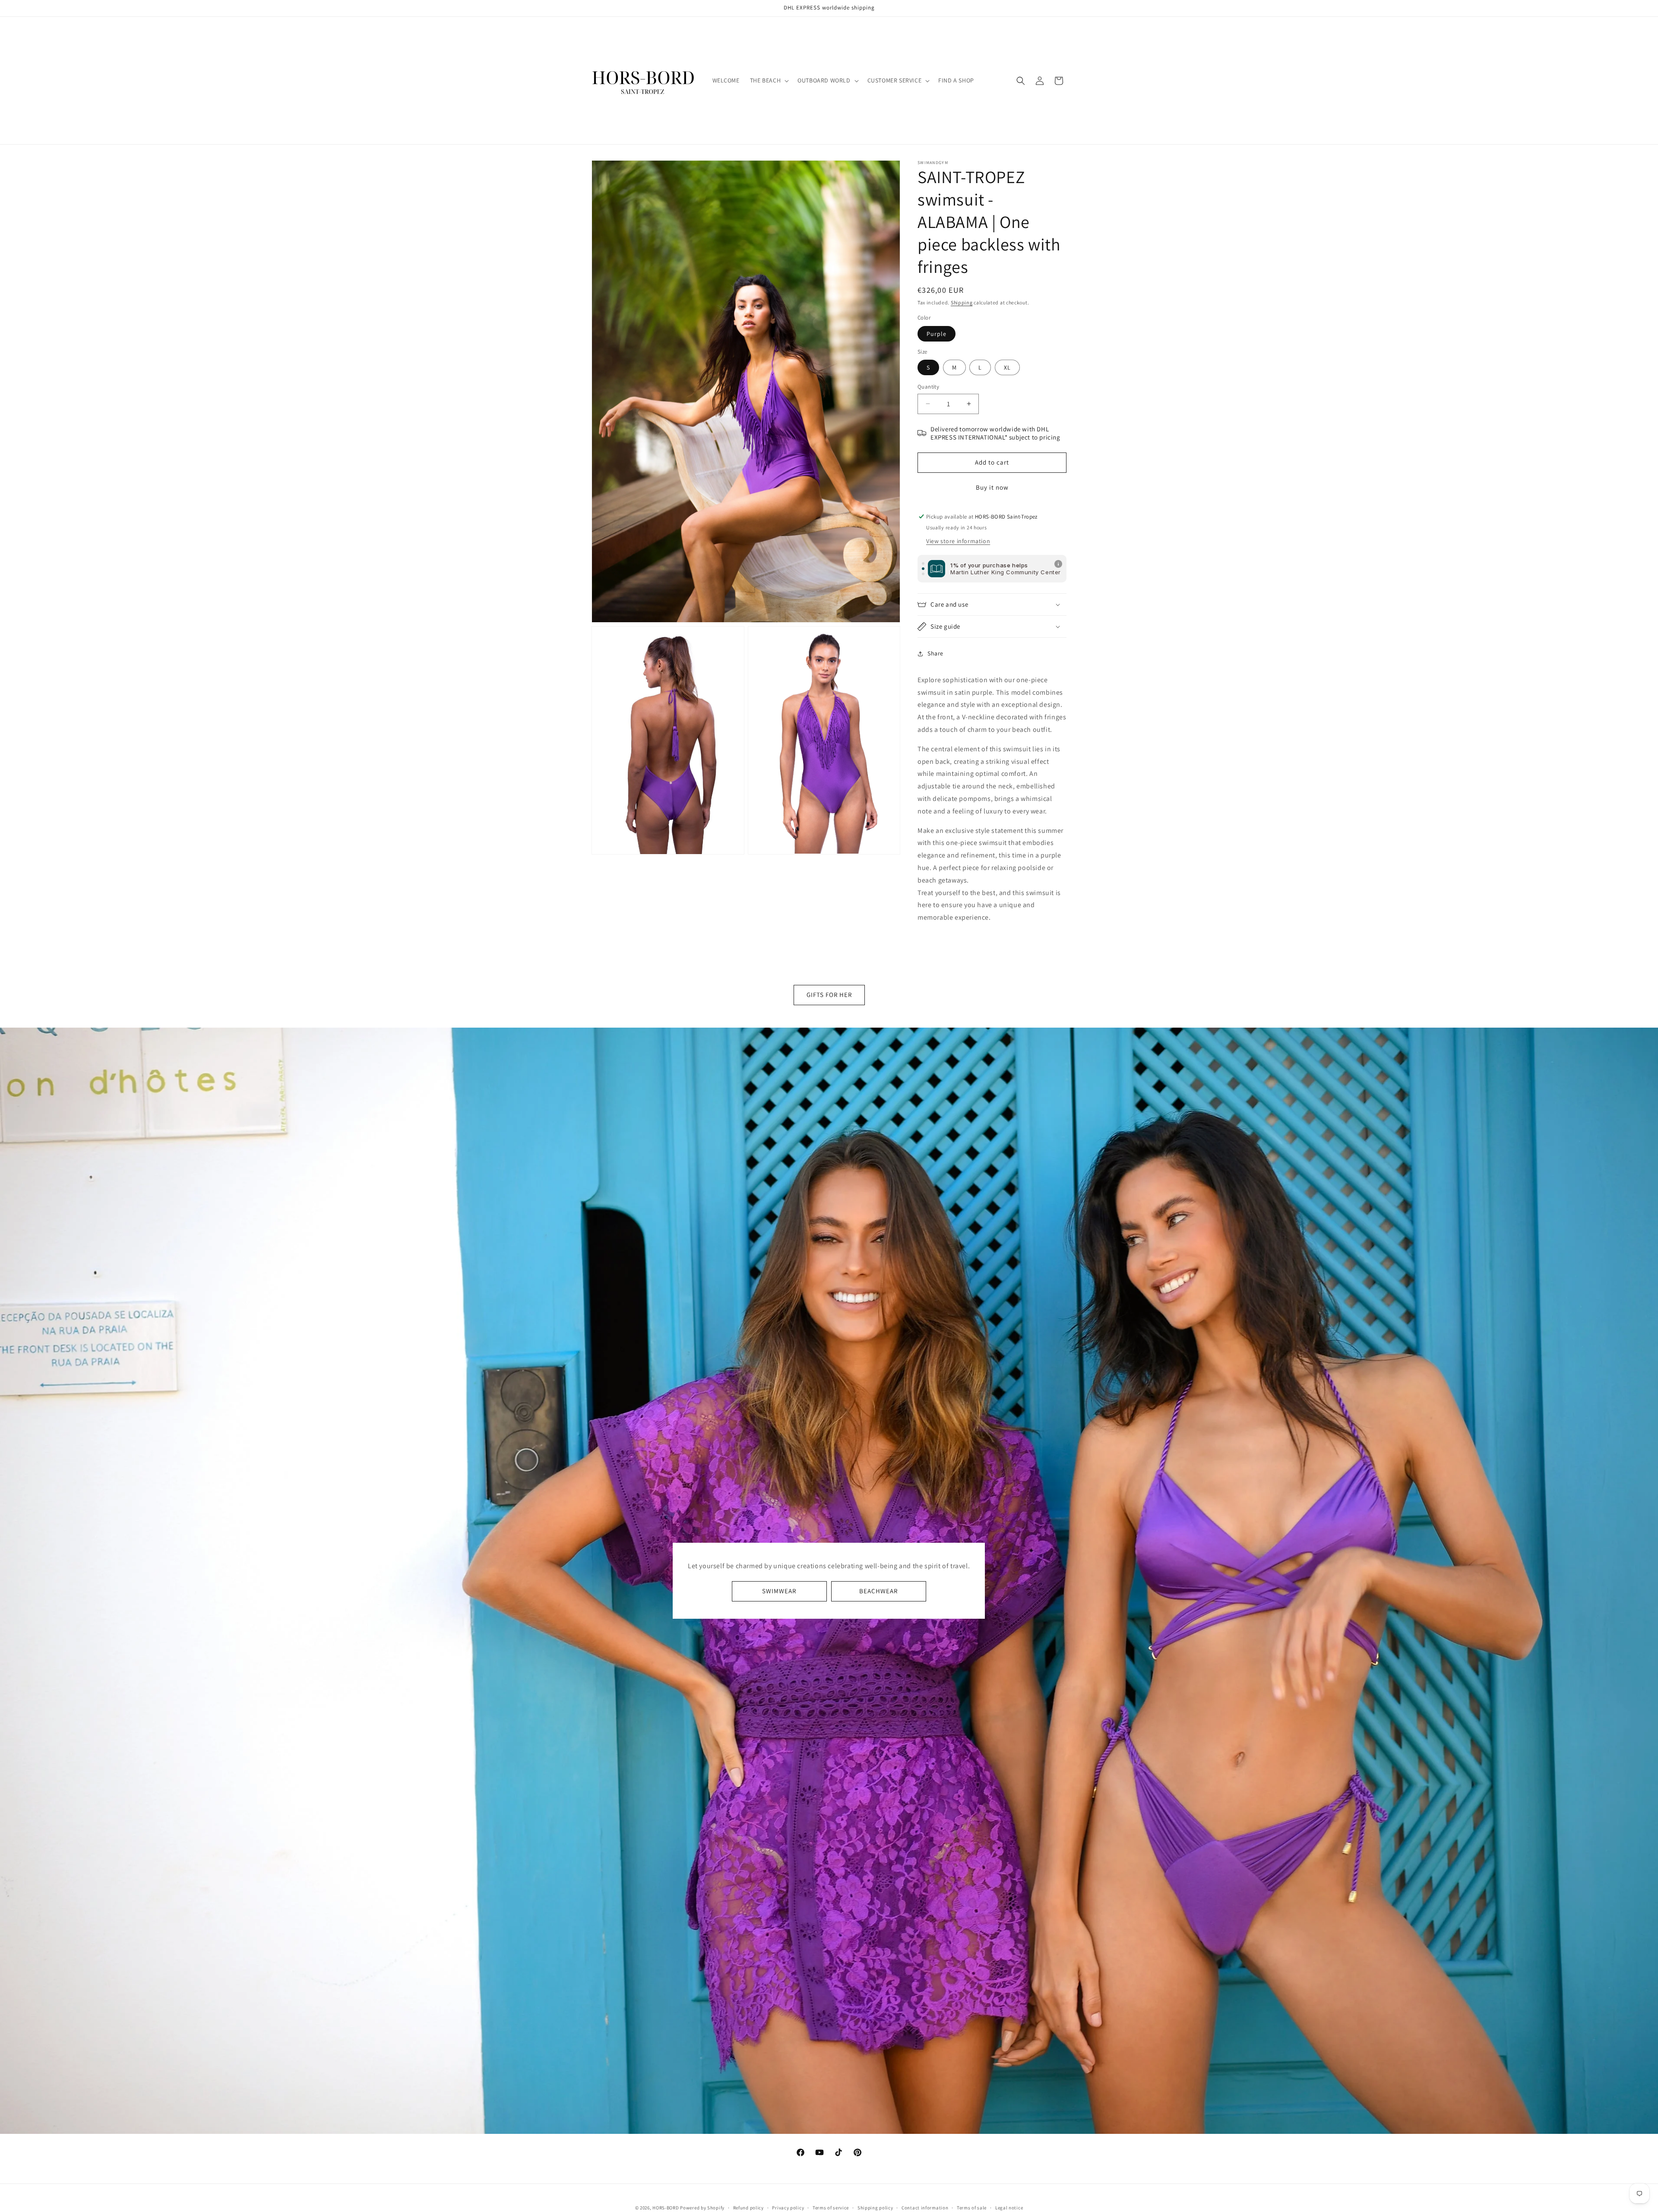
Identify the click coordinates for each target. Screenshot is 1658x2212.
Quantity (928, 387)
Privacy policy (788, 2207)
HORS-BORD (666, 2208)
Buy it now (992, 487)
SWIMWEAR (779, 1591)
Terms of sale (972, 2207)
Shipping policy (875, 2207)
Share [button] (935, 653)
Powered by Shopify (702, 2208)
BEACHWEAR (878, 1591)
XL (1007, 367)
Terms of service (831, 2207)
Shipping (962, 302)
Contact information (925, 2207)
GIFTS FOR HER (829, 995)
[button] (769, 80)
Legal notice (1009, 2207)
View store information (958, 541)
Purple (937, 334)
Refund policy (748, 2207)
